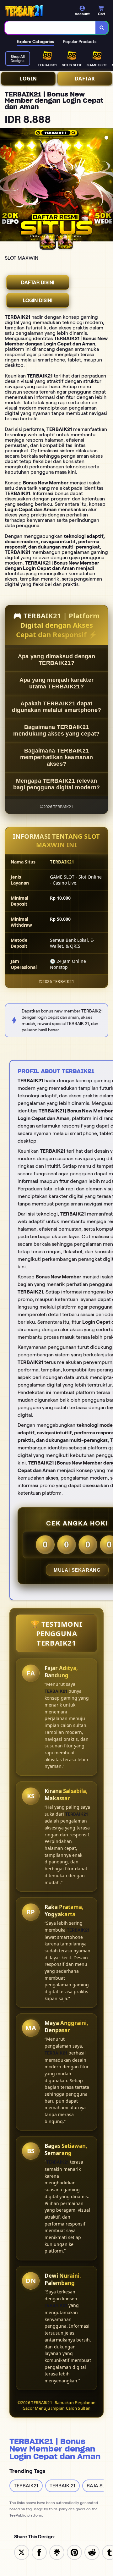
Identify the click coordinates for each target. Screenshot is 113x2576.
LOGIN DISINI (38, 300)
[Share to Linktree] (57, 2552)
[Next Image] (108, 186)
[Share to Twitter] (22, 2552)
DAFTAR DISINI (38, 282)
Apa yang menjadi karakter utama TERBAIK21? (57, 683)
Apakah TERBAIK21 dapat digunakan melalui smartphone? (57, 707)
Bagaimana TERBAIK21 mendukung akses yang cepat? (56, 730)
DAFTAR (85, 79)
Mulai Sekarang (77, 1570)
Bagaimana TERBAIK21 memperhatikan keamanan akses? (57, 757)
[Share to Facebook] (39, 2552)
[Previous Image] (5, 186)
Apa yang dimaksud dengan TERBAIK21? (56, 660)
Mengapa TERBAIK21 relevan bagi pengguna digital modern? (57, 784)
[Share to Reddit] (92, 2552)
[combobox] (50, 28)
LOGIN (28, 79)
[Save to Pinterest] (74, 2552)
